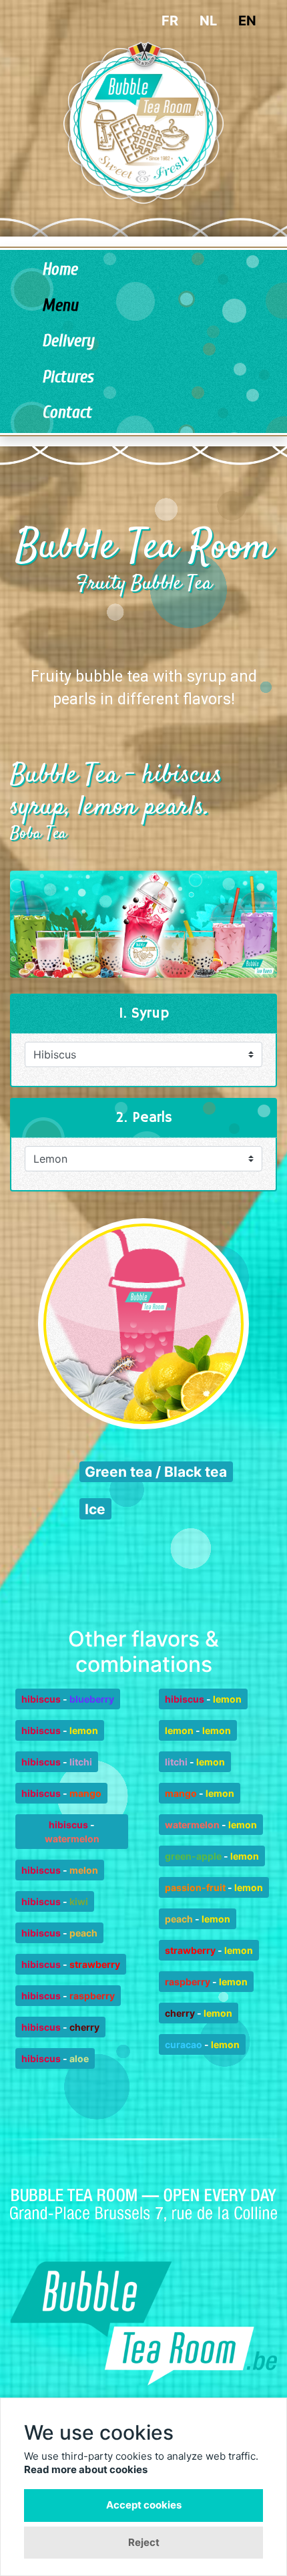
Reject (144, 2542)
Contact (67, 413)
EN (247, 21)
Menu (60, 306)
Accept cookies (144, 2505)
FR (170, 21)
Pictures (68, 377)
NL (208, 21)
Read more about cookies (86, 2469)
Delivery (68, 341)
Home (60, 270)
